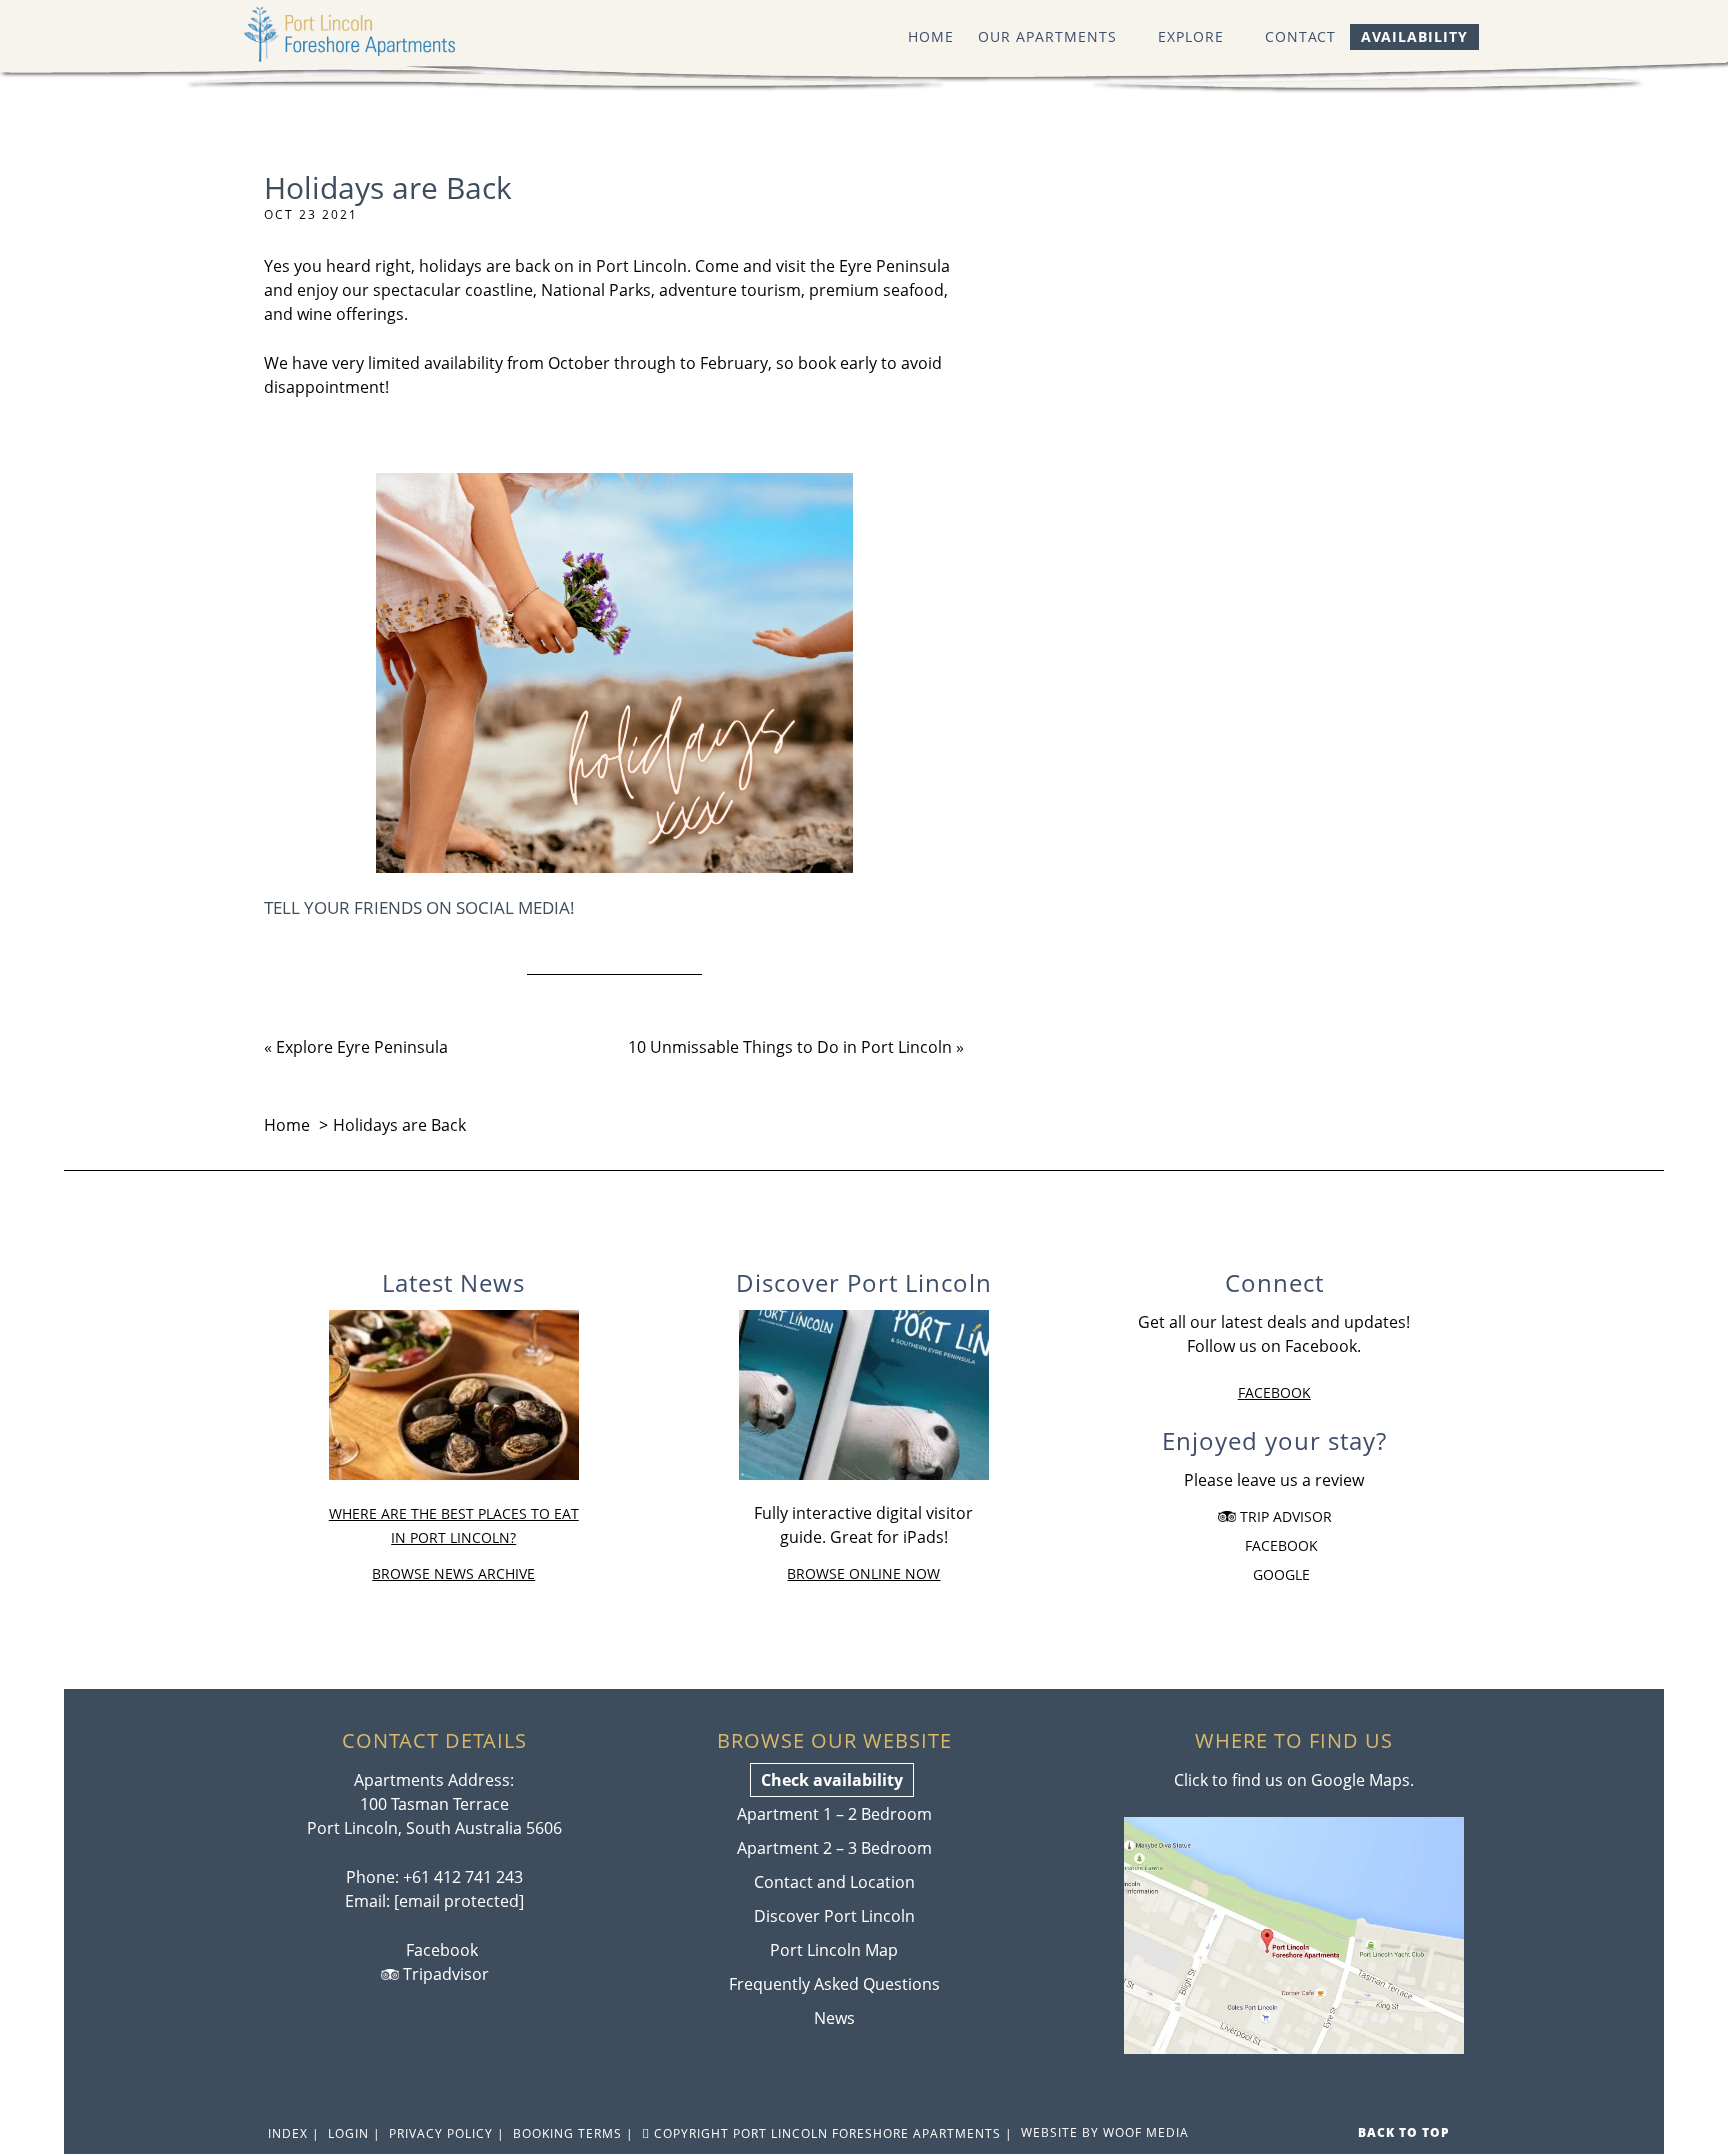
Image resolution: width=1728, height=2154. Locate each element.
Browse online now (863, 1573)
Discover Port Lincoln (834, 1916)
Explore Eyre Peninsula (362, 1047)
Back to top (1406, 2132)
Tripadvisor (444, 1974)
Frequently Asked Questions (834, 1984)
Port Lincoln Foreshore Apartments (369, 34)
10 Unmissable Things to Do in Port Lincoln (790, 1047)
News (834, 2018)
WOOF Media (1146, 2132)
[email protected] (459, 1901)
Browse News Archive (453, 1573)
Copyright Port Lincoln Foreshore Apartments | (831, 2133)
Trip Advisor (1284, 1516)
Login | (352, 2133)
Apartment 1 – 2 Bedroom (834, 1814)
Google (1279, 1574)
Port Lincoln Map (834, 1950)
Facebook (1274, 1392)
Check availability (832, 1780)
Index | (292, 2133)
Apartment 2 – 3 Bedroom (834, 1848)
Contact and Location (834, 1882)
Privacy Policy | (445, 2133)
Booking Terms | (571, 2133)
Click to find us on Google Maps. (1294, 1780)
